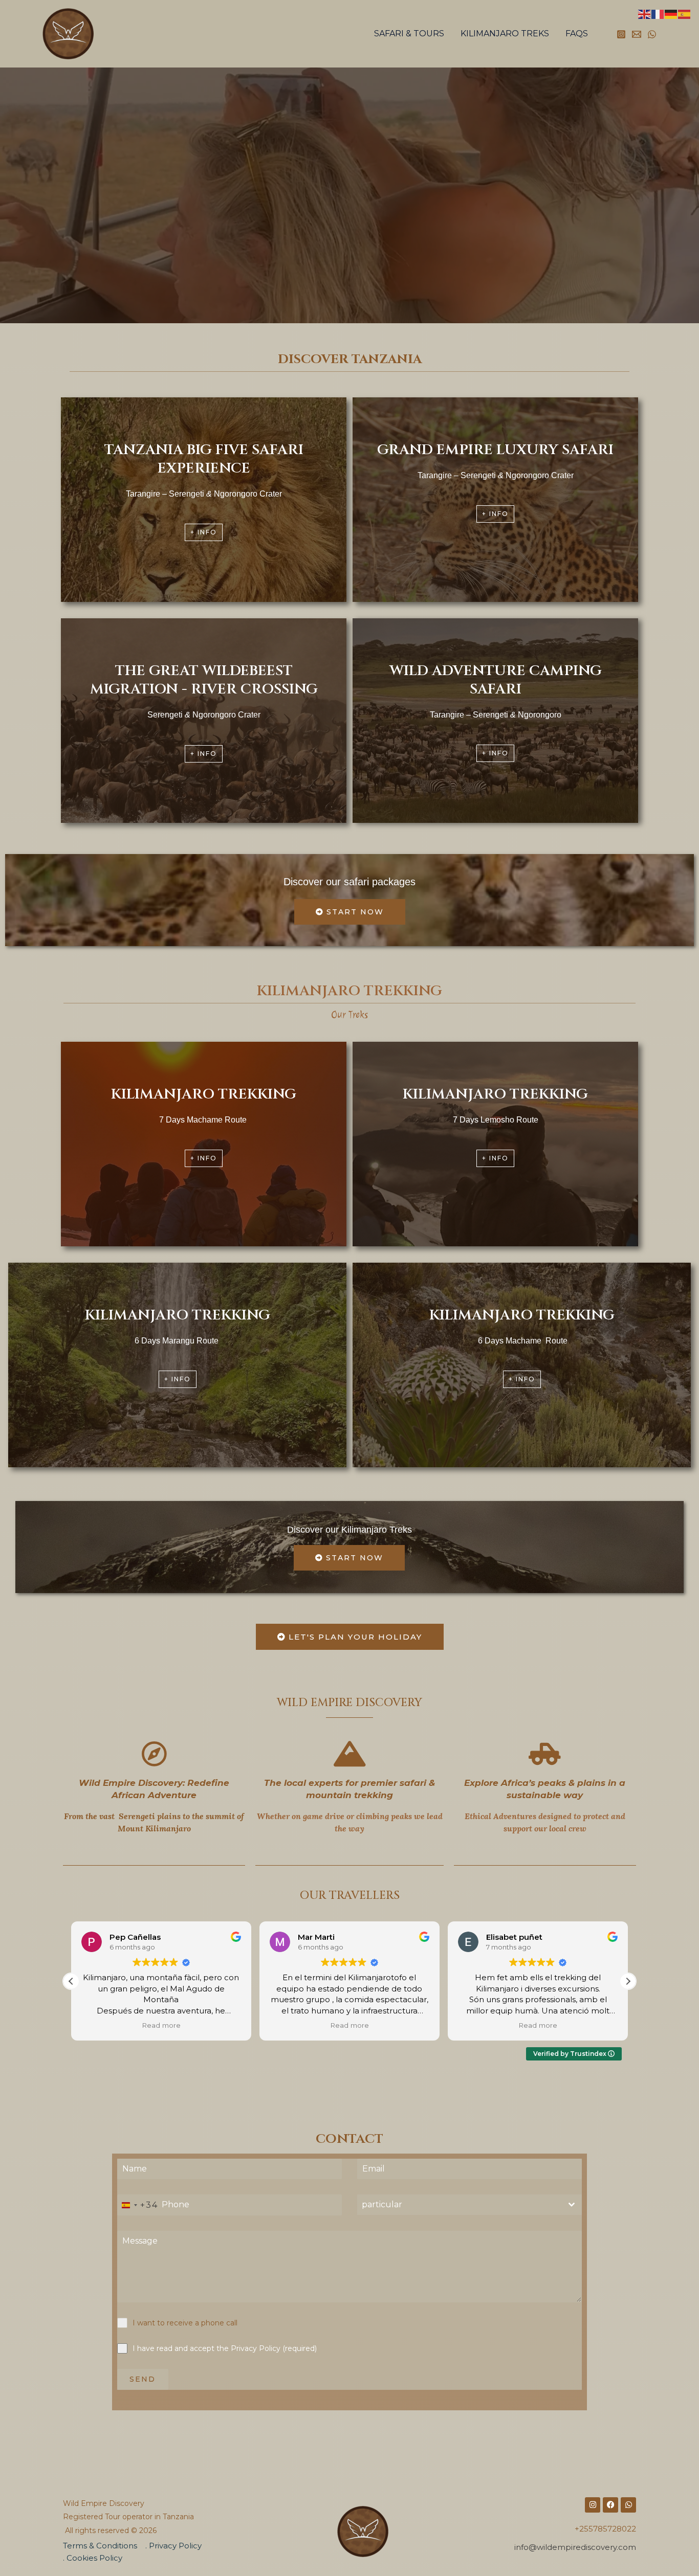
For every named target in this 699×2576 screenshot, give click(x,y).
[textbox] (460, 2205)
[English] (645, 14)
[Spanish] (685, 14)
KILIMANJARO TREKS (505, 33)
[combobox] (138, 2205)
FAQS (577, 33)
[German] (671, 14)
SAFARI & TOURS (409, 33)
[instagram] (621, 34)
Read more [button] (161, 2025)
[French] (658, 14)
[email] (637, 34)
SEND (143, 2379)
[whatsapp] (652, 34)
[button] (628, 1981)
